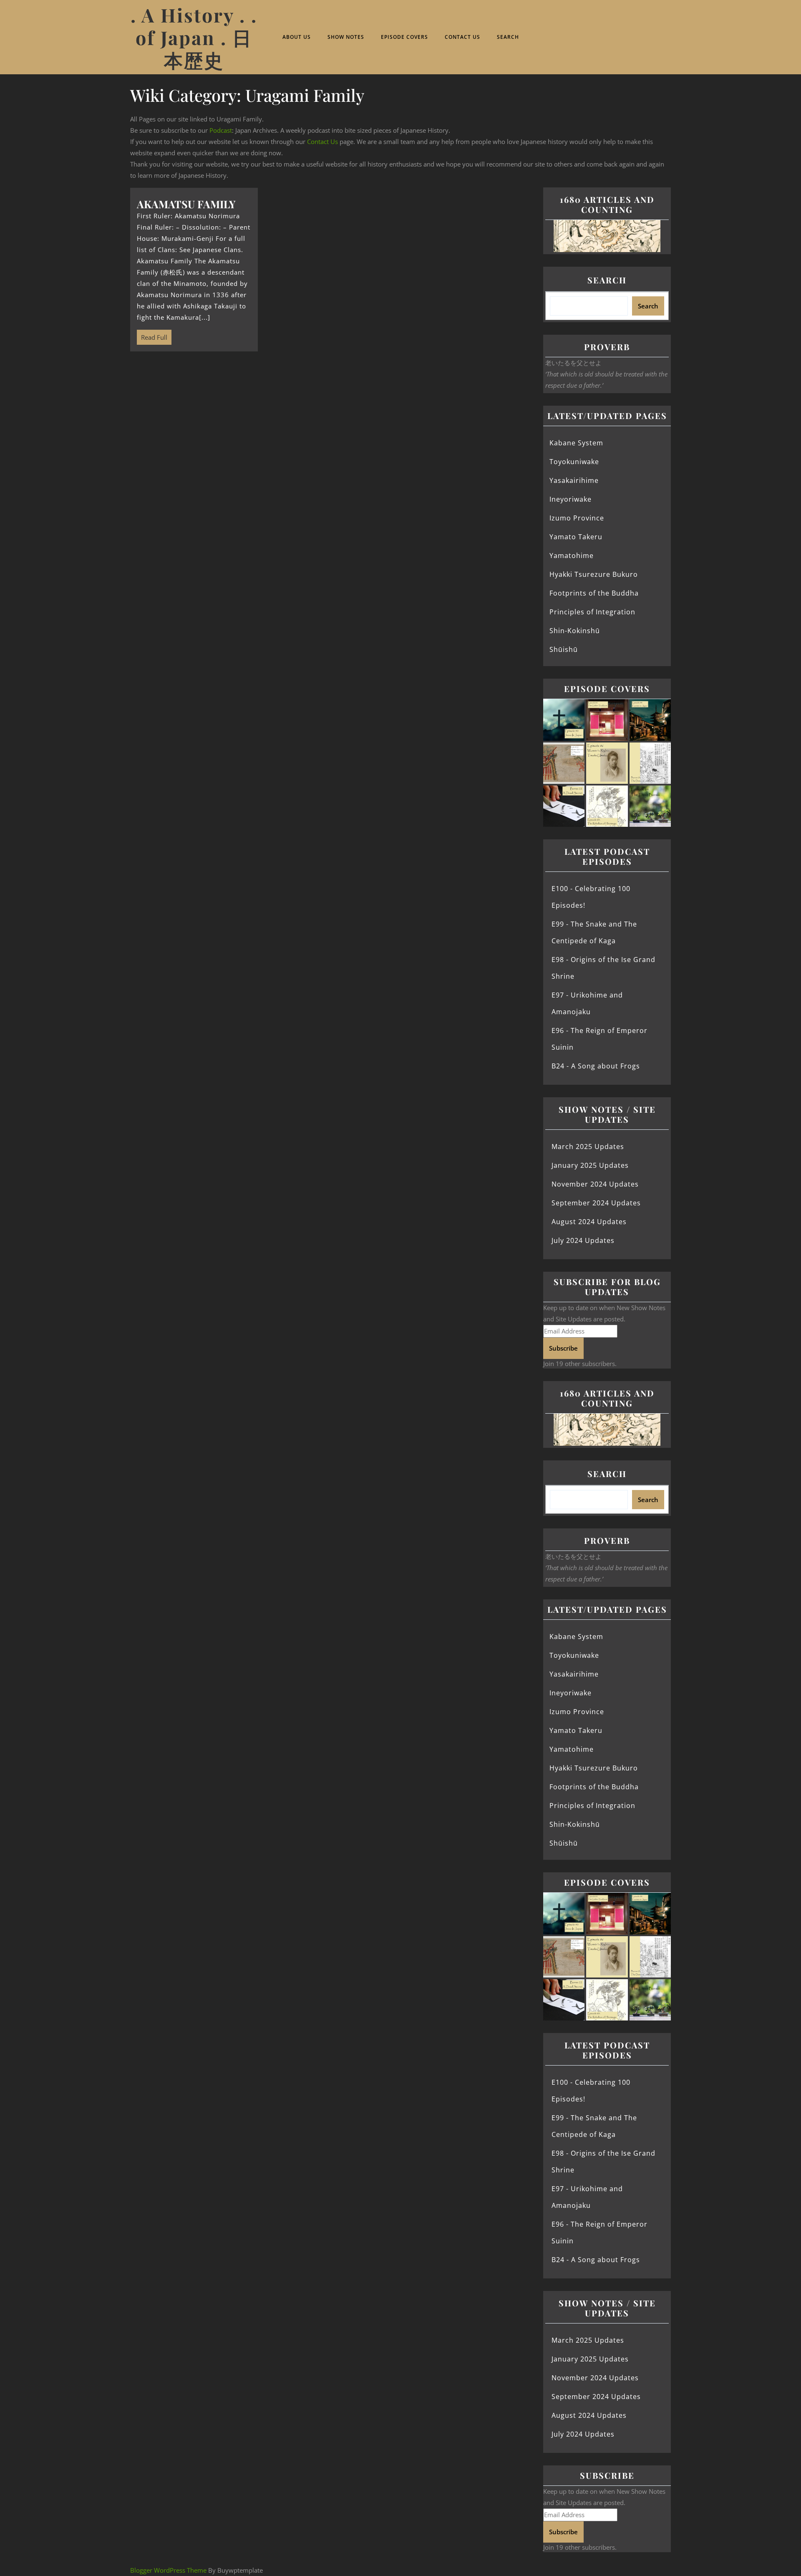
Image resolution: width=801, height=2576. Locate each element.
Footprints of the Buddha (594, 593)
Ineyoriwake (571, 499)
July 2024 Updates (583, 1240)
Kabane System (576, 443)
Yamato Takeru (576, 537)
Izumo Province (577, 518)
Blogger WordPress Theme (168, 2570)
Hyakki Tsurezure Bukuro (594, 574)
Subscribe (563, 1348)
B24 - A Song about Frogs (596, 1066)
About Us (297, 37)
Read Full (152, 336)
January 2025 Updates (590, 1165)
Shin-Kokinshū (575, 631)
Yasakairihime (574, 480)
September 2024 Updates (596, 1203)
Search (508, 37)
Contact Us (462, 37)
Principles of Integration (592, 612)
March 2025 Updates (588, 1147)
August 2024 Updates (589, 1222)
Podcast (221, 130)
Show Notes (346, 37)
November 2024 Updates (595, 1184)
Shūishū (564, 649)
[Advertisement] (332, 423)
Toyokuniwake (574, 462)
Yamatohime (572, 556)
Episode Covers (404, 37)
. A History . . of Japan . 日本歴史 (194, 37)
